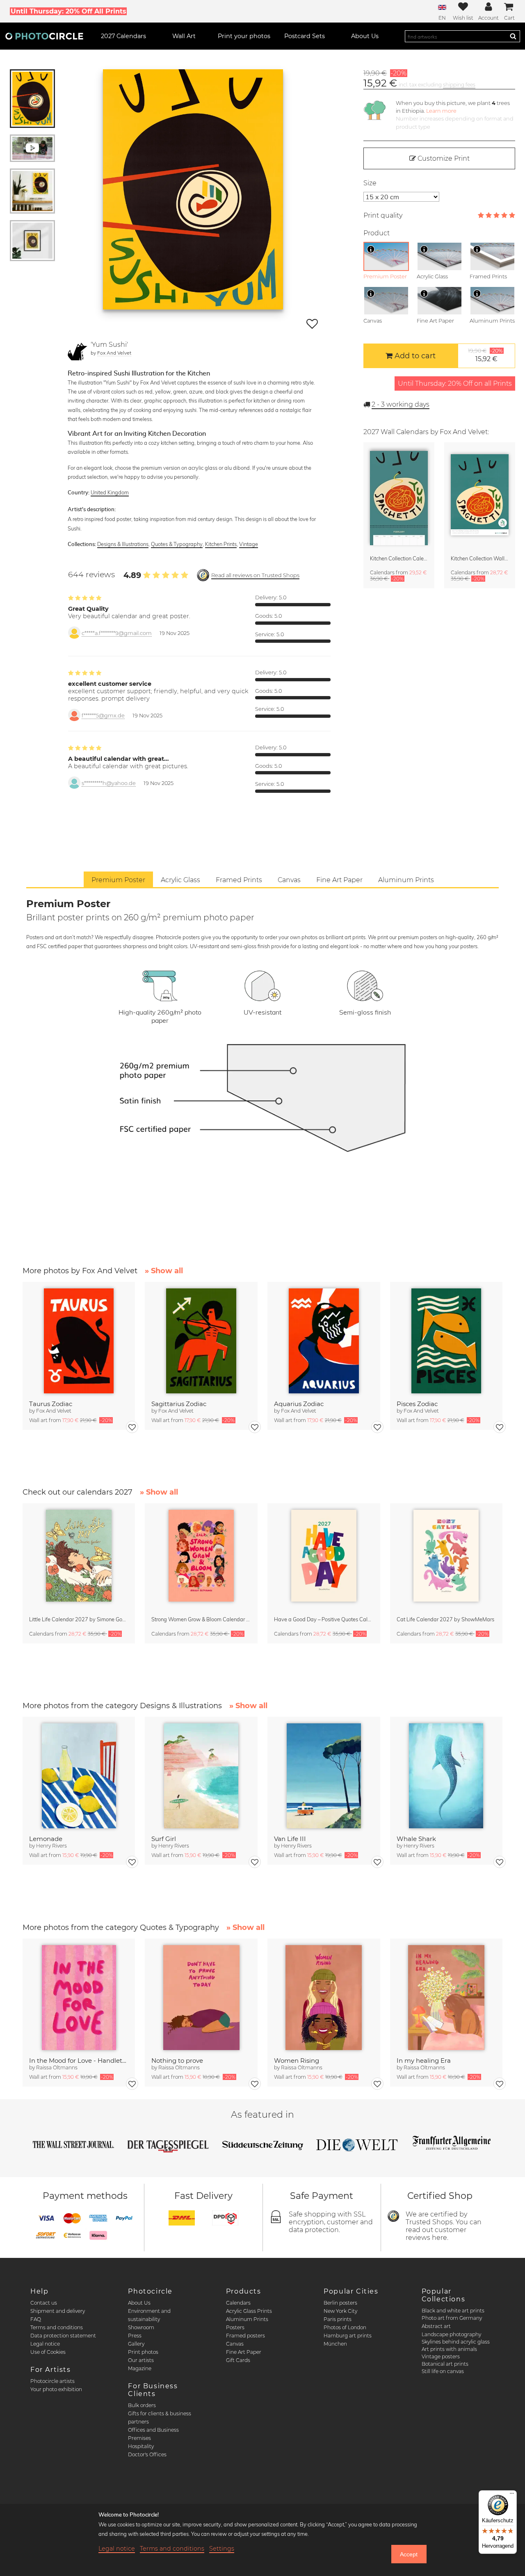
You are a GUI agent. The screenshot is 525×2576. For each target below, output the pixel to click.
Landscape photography (451, 2334)
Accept (409, 2554)
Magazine (140, 2368)
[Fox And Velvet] (78, 350)
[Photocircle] (44, 36)
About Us (139, 2303)
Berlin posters (340, 2303)
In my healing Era (424, 2061)
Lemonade (46, 1839)
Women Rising (297, 2061)
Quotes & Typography (177, 544)
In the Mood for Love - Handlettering (79, 2061)
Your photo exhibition (56, 2389)
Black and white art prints (453, 2311)
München (335, 2344)
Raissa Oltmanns (57, 2067)
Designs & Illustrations (123, 544)
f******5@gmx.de (103, 716)
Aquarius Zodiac (299, 1404)
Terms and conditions (57, 2327)
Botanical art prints (445, 2364)
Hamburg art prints (348, 2336)
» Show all (164, 1271)
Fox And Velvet (114, 353)
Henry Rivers (51, 1846)
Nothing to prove (177, 2061)
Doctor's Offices (147, 2454)
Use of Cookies (48, 2352)
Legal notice (45, 2344)
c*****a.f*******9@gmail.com (117, 633)
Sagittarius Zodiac (179, 1404)
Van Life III (290, 1839)
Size (370, 183)
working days (401, 404)
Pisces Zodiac (417, 1404)
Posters (235, 2327)
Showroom (141, 2327)
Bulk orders (142, 2405)
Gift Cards (238, 2360)
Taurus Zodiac (51, 1404)
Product (377, 233)
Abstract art (436, 2326)
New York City (340, 2311)
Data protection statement (63, 2336)
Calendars (238, 2303)
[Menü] (512, 2495)
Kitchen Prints (221, 544)
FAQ (36, 2319)
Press (135, 2336)
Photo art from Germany (452, 2318)
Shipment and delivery (58, 2311)
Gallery (136, 2344)
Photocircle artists (52, 2381)
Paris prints (338, 2319)
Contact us (44, 2303)
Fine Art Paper (244, 2352)
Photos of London (345, 2327)
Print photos (143, 2352)
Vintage (249, 544)
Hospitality (141, 2446)
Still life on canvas (443, 2371)
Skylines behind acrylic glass (456, 2342)
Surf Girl (164, 1839)
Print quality (383, 215)
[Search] (513, 36)
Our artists (141, 2360)
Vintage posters (441, 2356)
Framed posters (245, 2336)
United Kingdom (110, 492)
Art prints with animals (449, 2349)
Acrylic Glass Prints (249, 2311)
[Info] (371, 249)
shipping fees (459, 85)
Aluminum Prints (247, 2319)
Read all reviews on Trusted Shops (255, 575)
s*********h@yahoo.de (109, 783)
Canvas (235, 2344)
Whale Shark (416, 1839)
